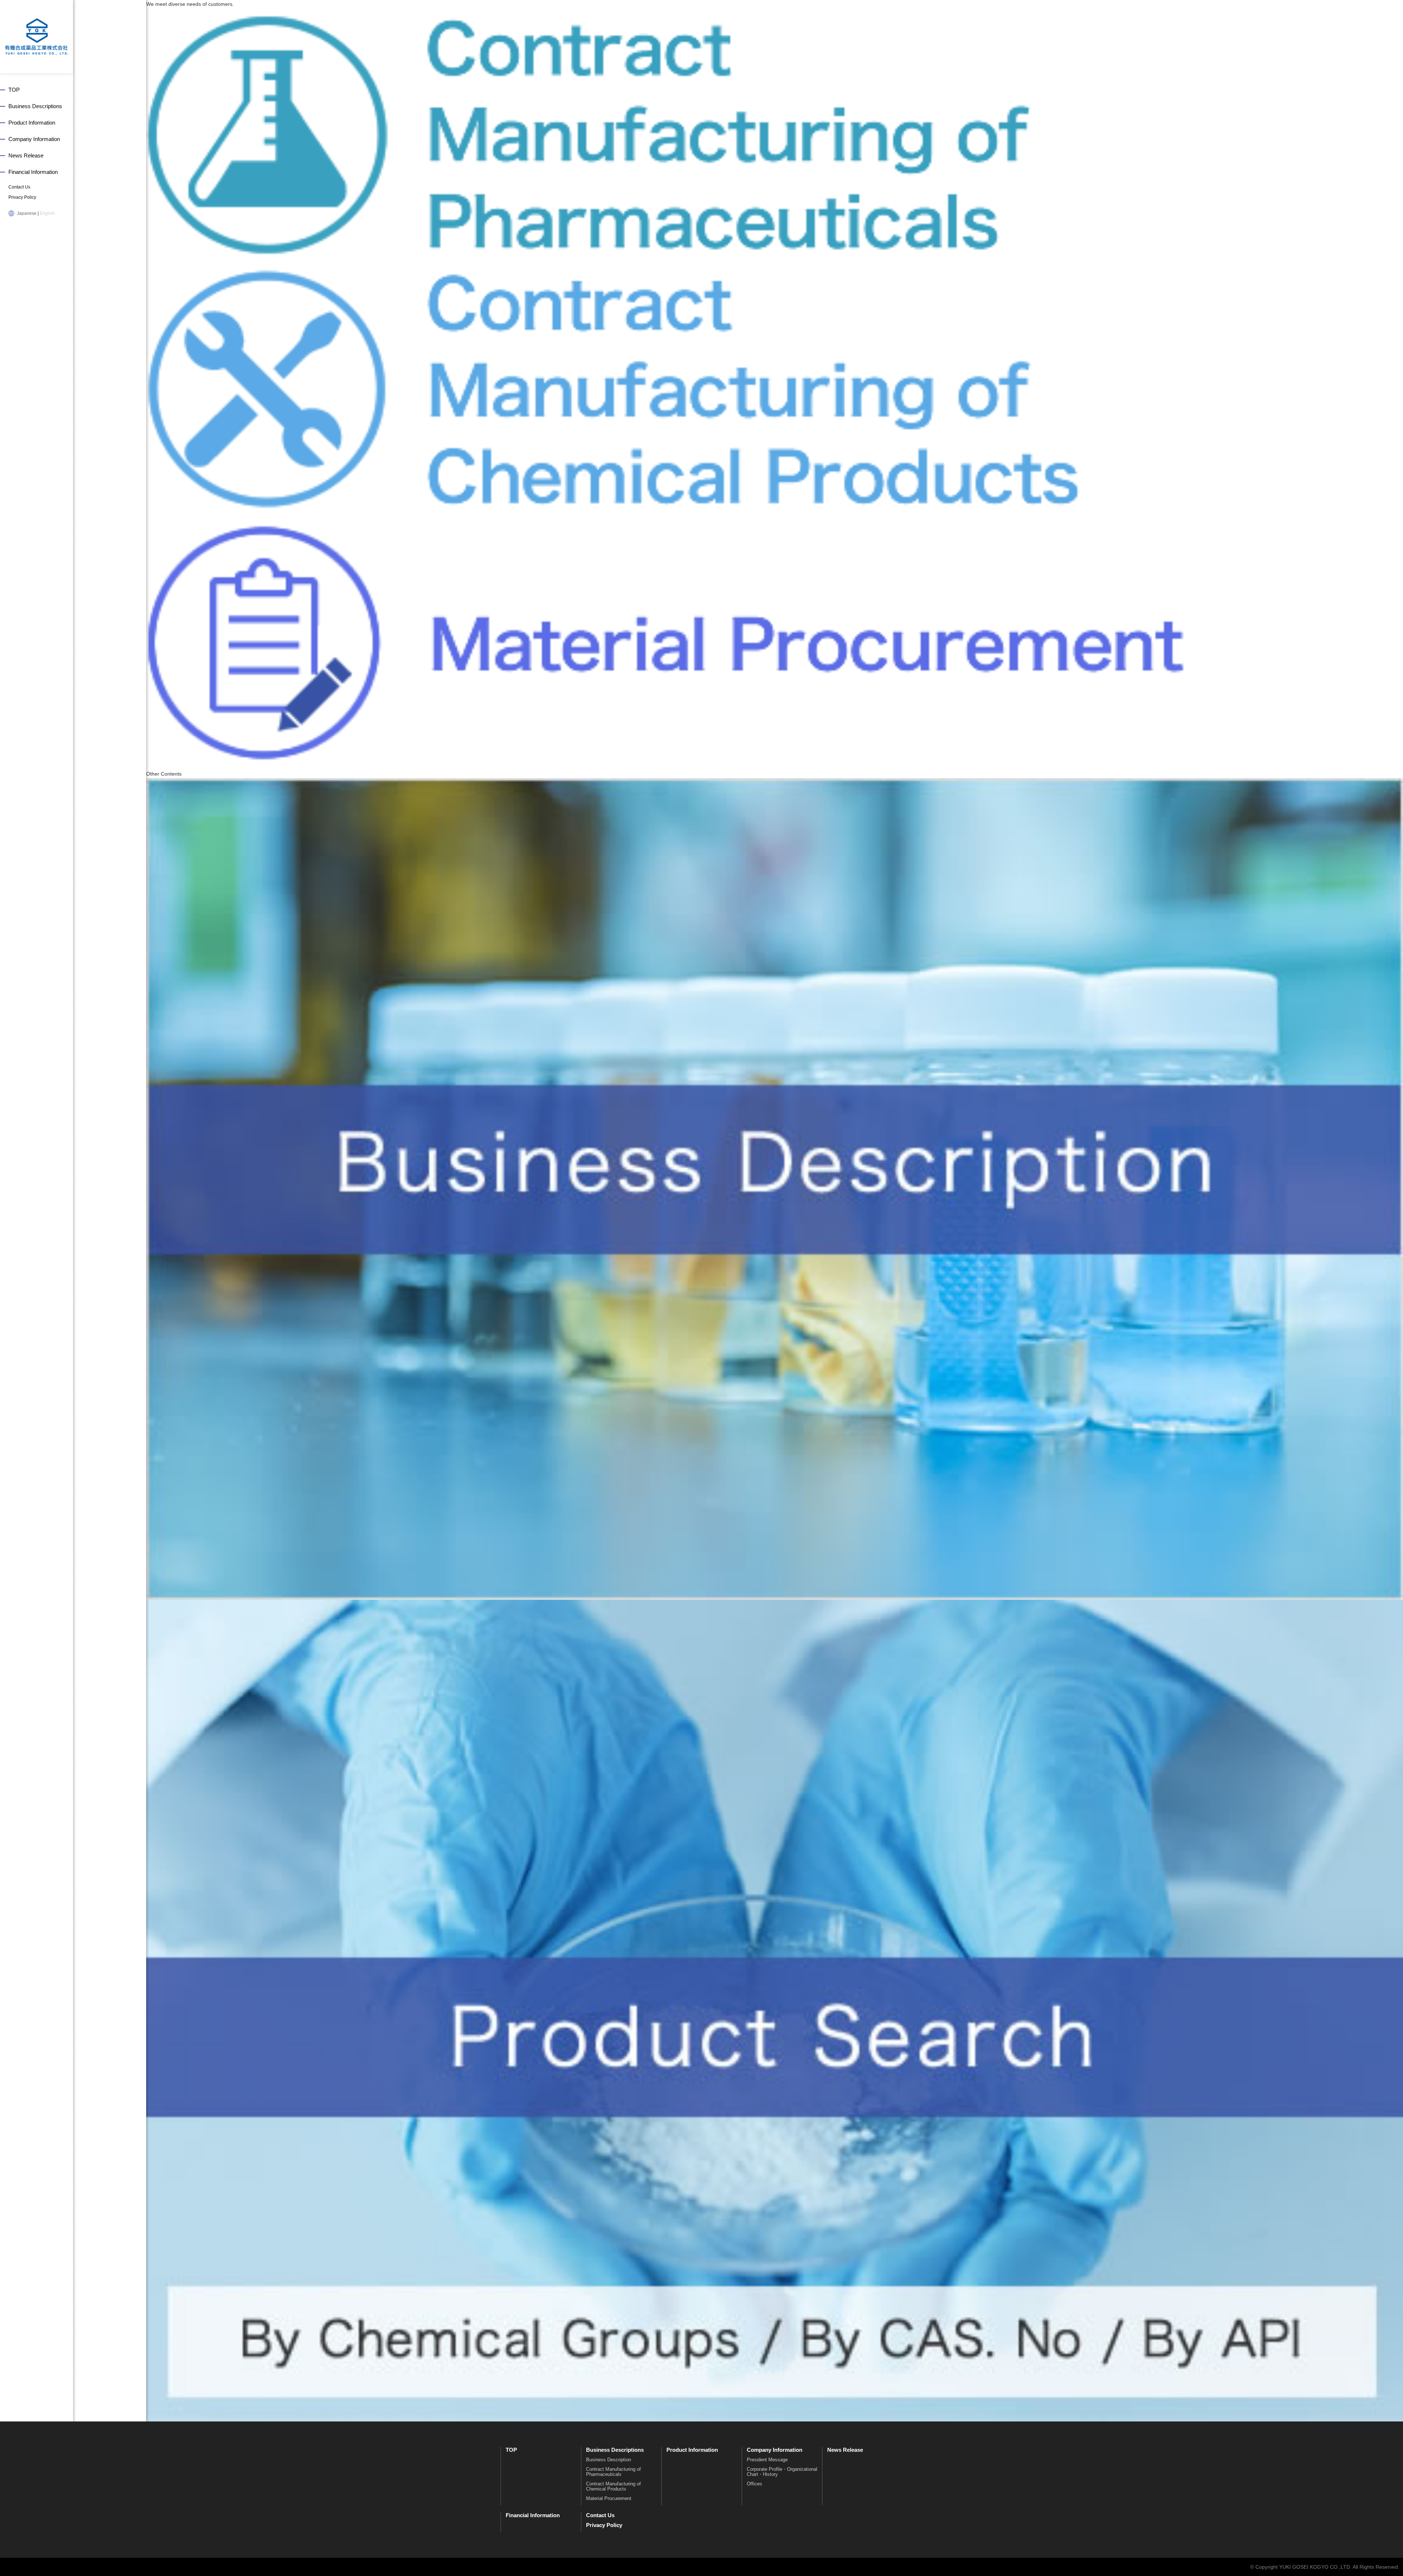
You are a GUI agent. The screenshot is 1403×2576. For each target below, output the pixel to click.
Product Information (32, 123)
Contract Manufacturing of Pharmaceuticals (613, 2472)
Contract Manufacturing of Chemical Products (613, 2486)
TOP (14, 90)
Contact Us (19, 187)
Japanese (27, 213)
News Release (26, 155)
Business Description (609, 2460)
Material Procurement (609, 2498)
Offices (754, 2484)
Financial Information (33, 172)
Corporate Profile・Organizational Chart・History (782, 2472)
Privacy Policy (22, 197)
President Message (767, 2460)
